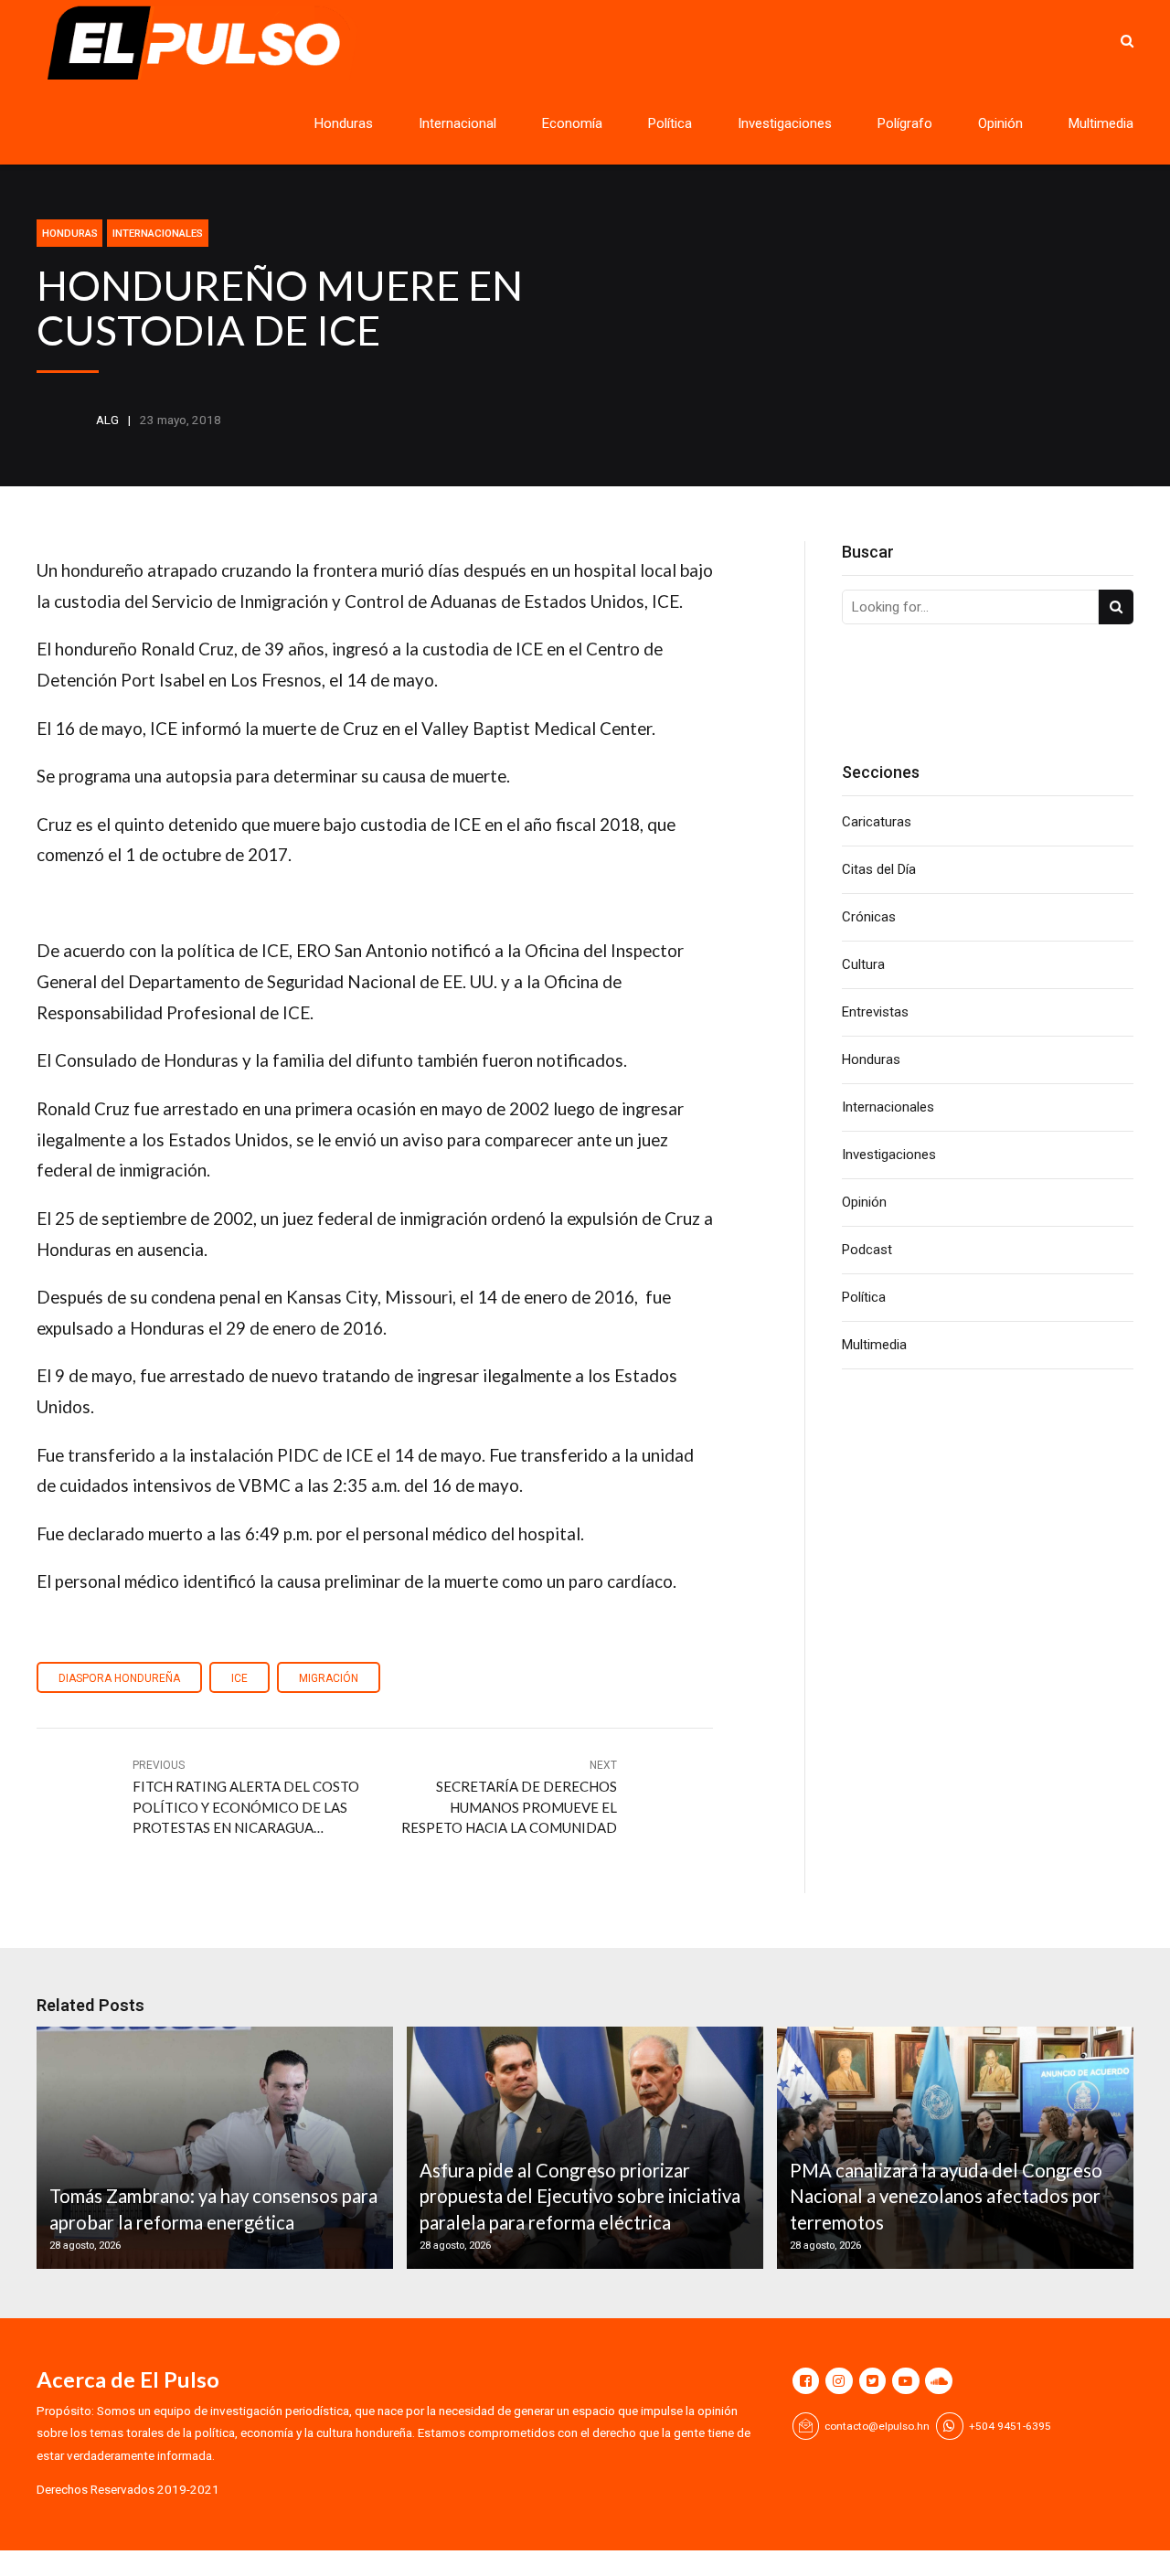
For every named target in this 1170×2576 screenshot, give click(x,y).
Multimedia (1101, 123)
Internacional (457, 123)
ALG (107, 420)
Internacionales (158, 233)
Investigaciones (785, 123)
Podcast (867, 1250)
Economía (572, 123)
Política (670, 123)
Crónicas (869, 917)
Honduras (344, 123)
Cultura (863, 964)
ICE (239, 1678)
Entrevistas (875, 1012)
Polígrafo (905, 123)
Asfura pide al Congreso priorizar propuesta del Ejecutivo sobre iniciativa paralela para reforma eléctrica (580, 2196)
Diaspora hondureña (119, 1678)
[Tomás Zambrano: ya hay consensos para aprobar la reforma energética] (212, 2148)
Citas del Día (879, 869)
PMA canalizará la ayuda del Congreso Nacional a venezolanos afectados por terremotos (946, 2196)
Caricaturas (877, 822)
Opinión (1000, 123)
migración (329, 1678)
